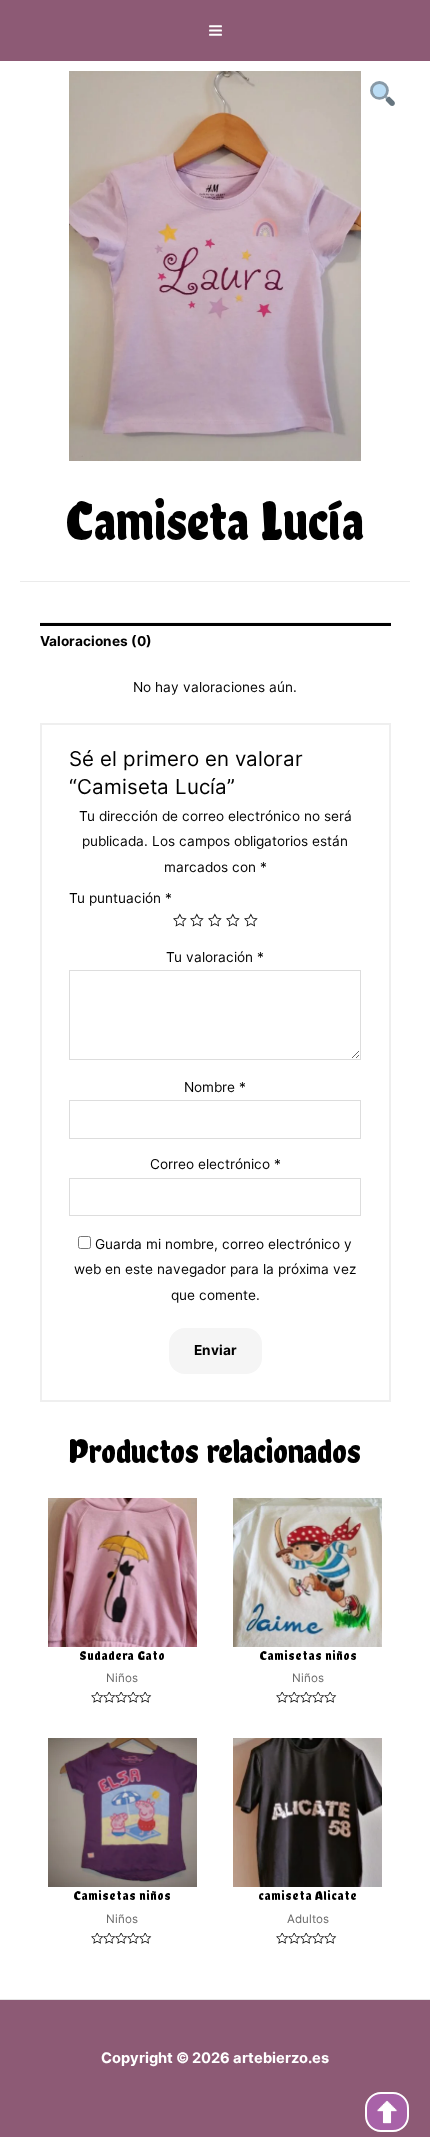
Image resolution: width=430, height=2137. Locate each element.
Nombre (215, 1087)
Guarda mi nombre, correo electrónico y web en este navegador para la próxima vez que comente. (215, 1269)
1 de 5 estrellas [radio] (180, 921)
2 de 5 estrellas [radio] (197, 921)
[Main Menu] (215, 31)
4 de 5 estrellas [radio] (233, 921)
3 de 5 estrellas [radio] (215, 921)
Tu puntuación (120, 898)
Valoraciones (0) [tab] (96, 641)
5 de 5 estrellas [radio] (251, 921)
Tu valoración (215, 957)
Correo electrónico (215, 1164)
